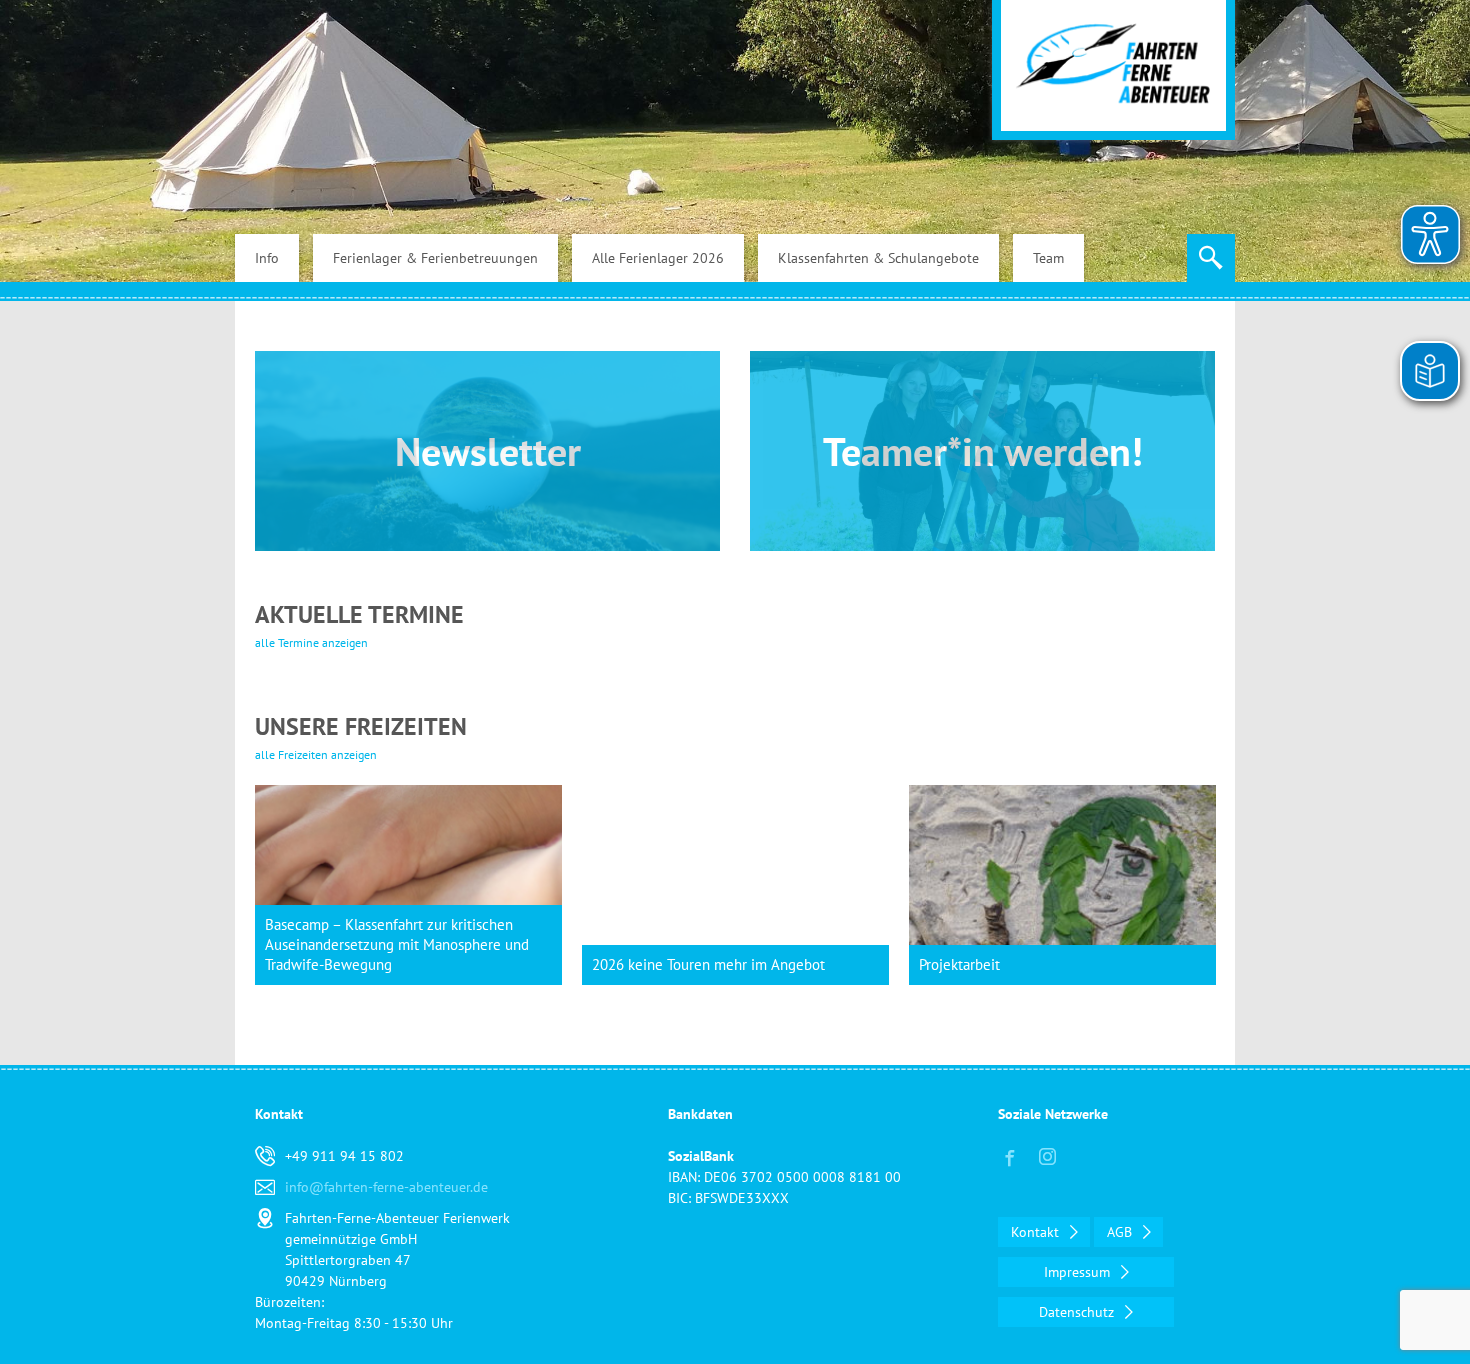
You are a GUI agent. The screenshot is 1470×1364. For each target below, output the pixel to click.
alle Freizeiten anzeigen (316, 754)
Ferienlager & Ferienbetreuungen (435, 258)
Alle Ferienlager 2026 (658, 258)
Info (267, 258)
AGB (1121, 1232)
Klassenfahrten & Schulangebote (878, 258)
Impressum (1079, 1272)
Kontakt (1037, 1232)
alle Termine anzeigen (311, 642)
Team (1048, 258)
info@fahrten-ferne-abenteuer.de (386, 1187)
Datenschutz (1078, 1312)
